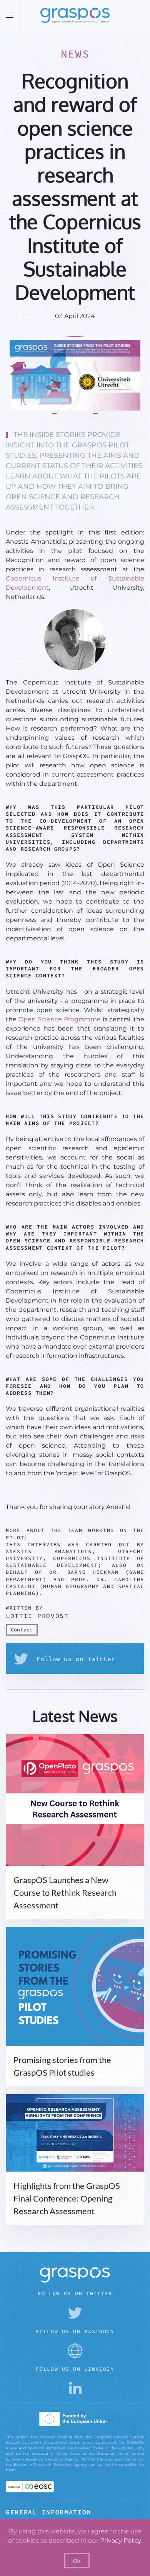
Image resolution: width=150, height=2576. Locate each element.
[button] (10, 15)
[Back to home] (75, 15)
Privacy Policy (121, 2541)
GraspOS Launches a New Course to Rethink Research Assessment (65, 1892)
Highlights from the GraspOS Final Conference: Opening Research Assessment (67, 2198)
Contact (22, 1630)
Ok (77, 2561)
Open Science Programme (60, 1019)
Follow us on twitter (76, 1659)
